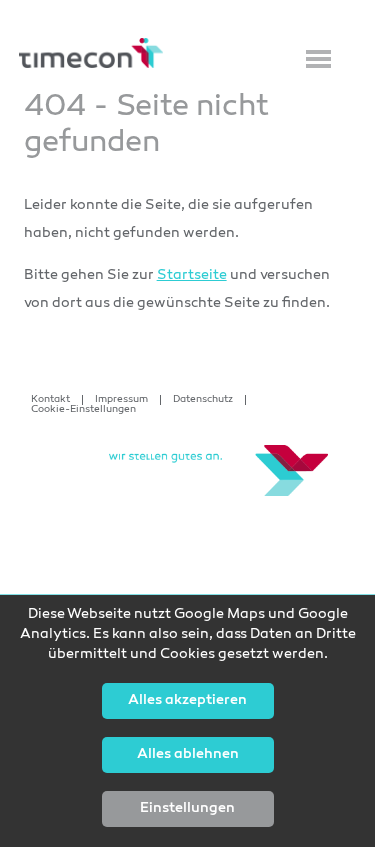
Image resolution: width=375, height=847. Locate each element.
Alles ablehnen (188, 755)
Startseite (192, 275)
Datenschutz (203, 400)
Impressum (121, 400)
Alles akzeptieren (187, 701)
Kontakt (50, 400)
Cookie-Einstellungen (83, 410)
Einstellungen (187, 809)
